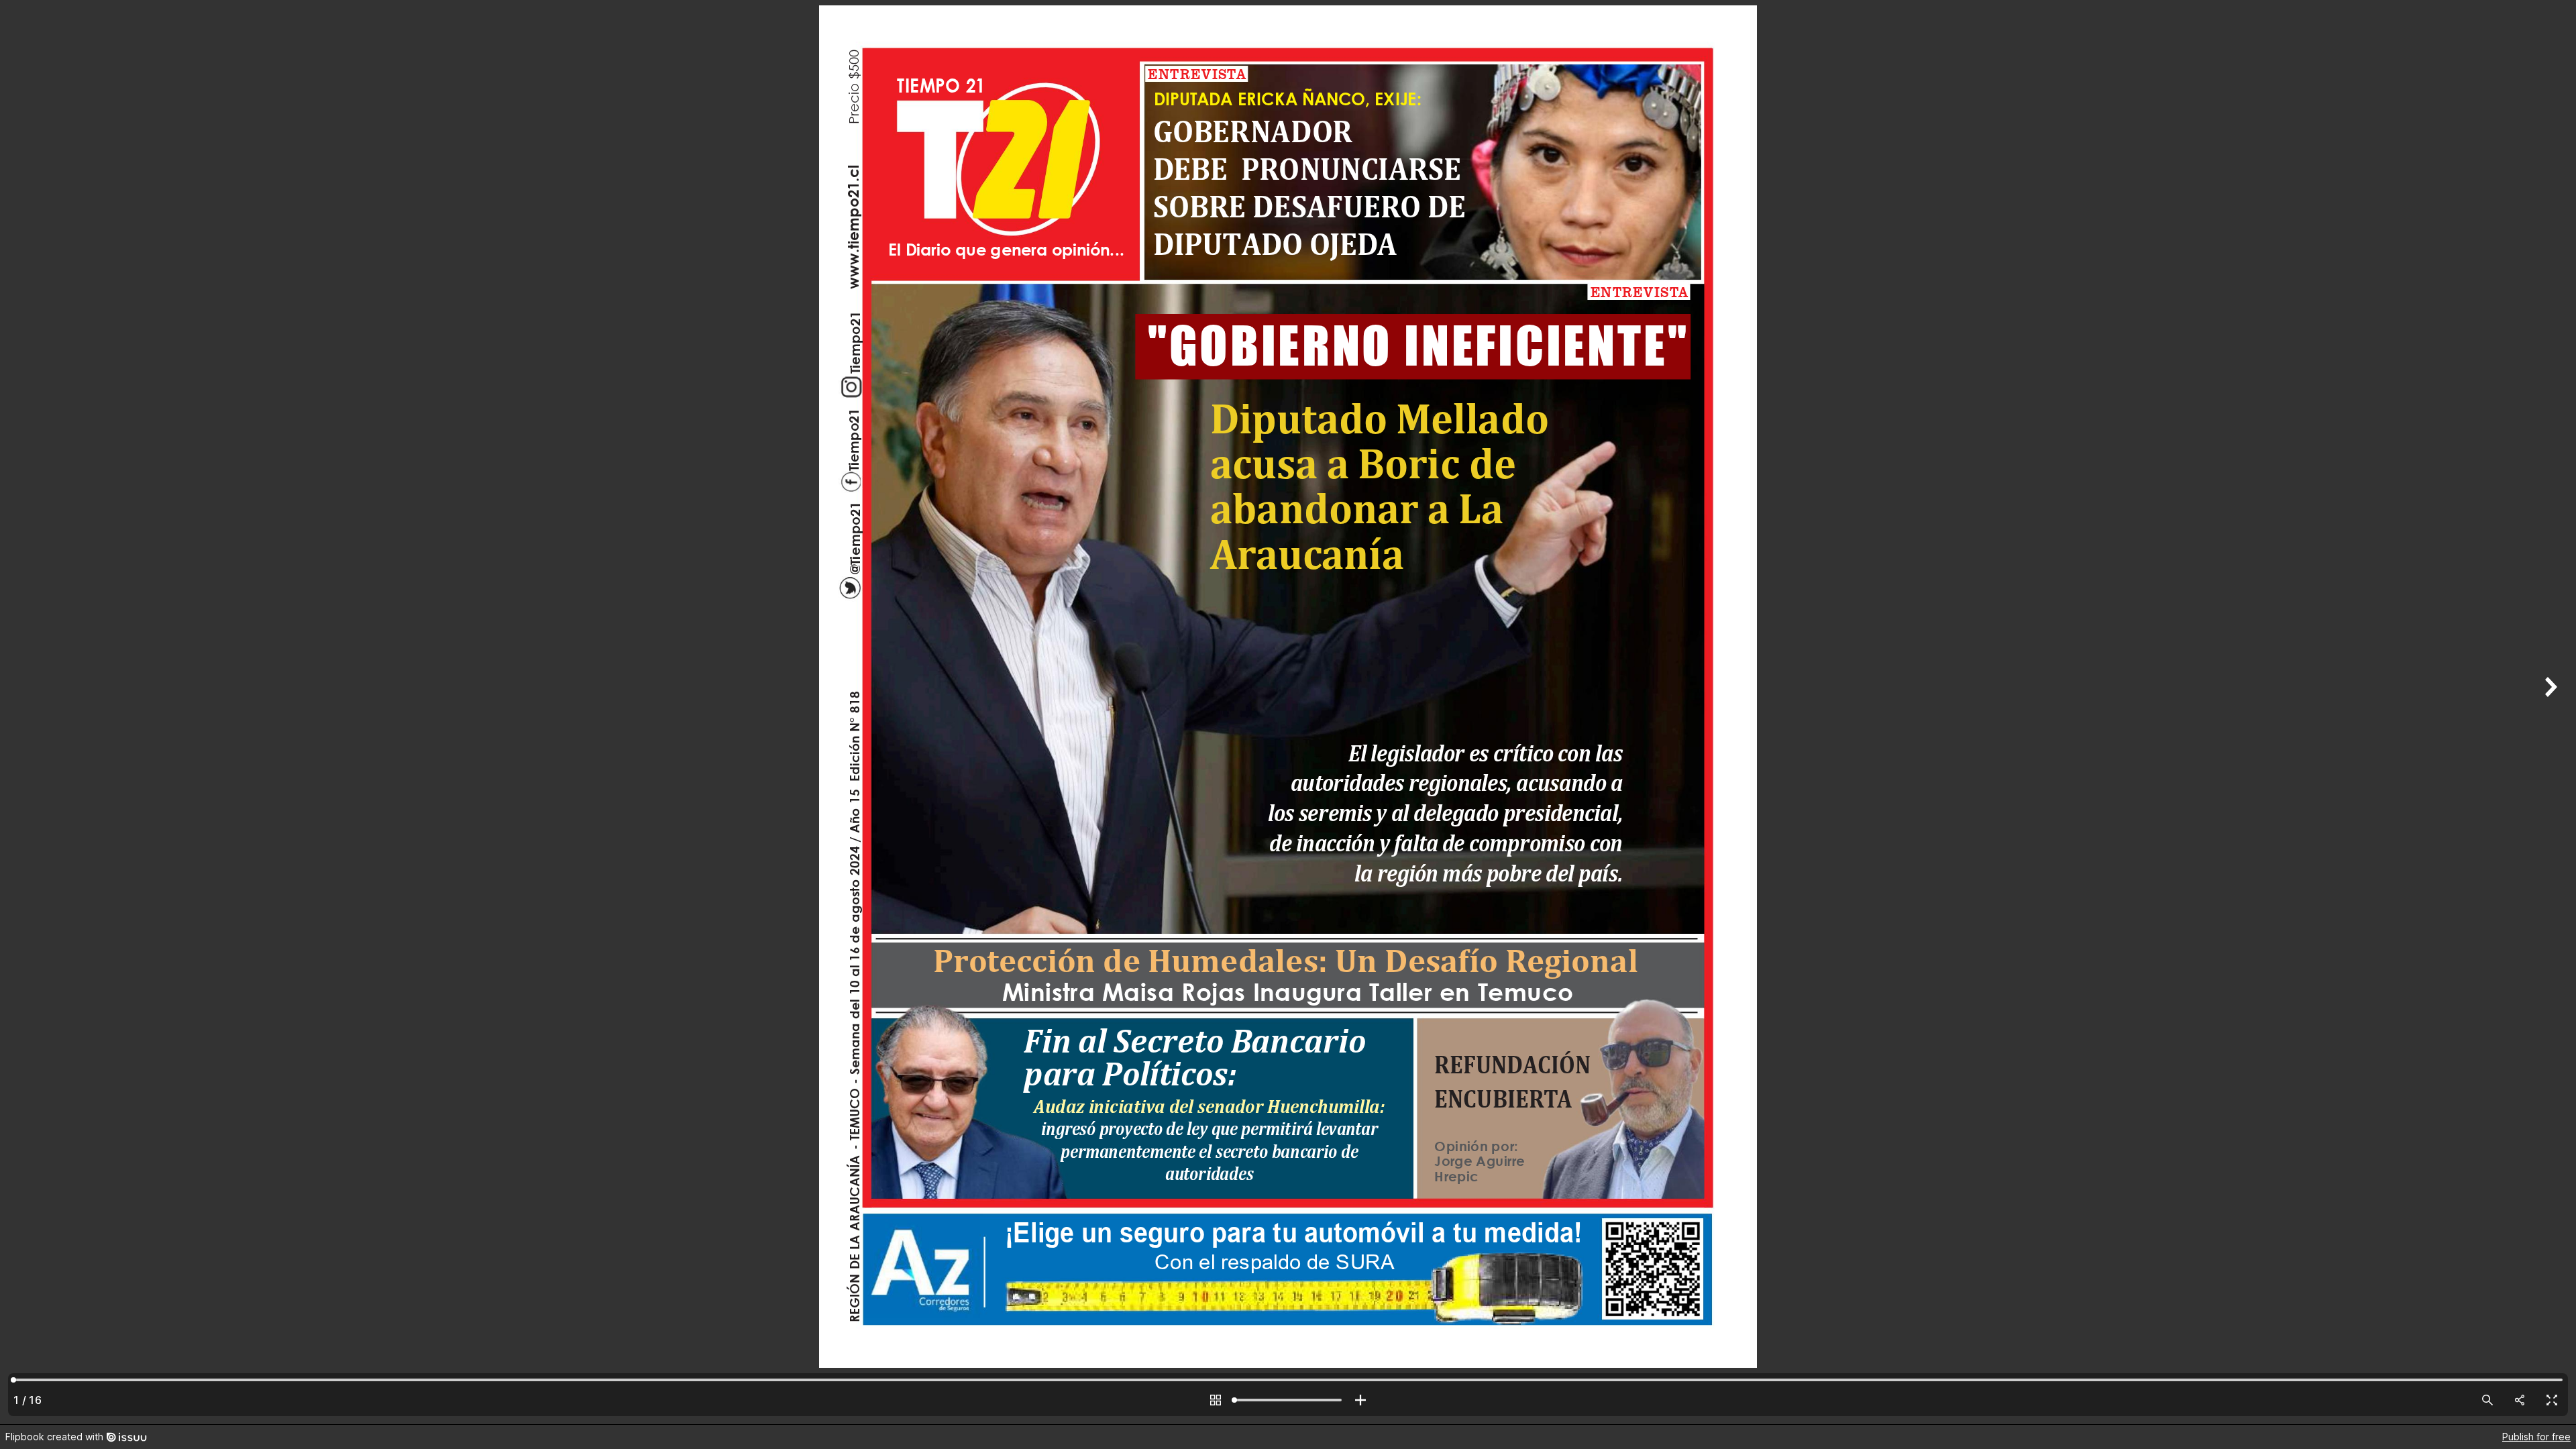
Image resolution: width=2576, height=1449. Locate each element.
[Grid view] (1216, 1400)
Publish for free (2536, 1437)
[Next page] (2549, 712)
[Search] (2487, 1400)
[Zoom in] (1360, 1400)
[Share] (2520, 1400)
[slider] (1288, 1400)
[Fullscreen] (2552, 1400)
